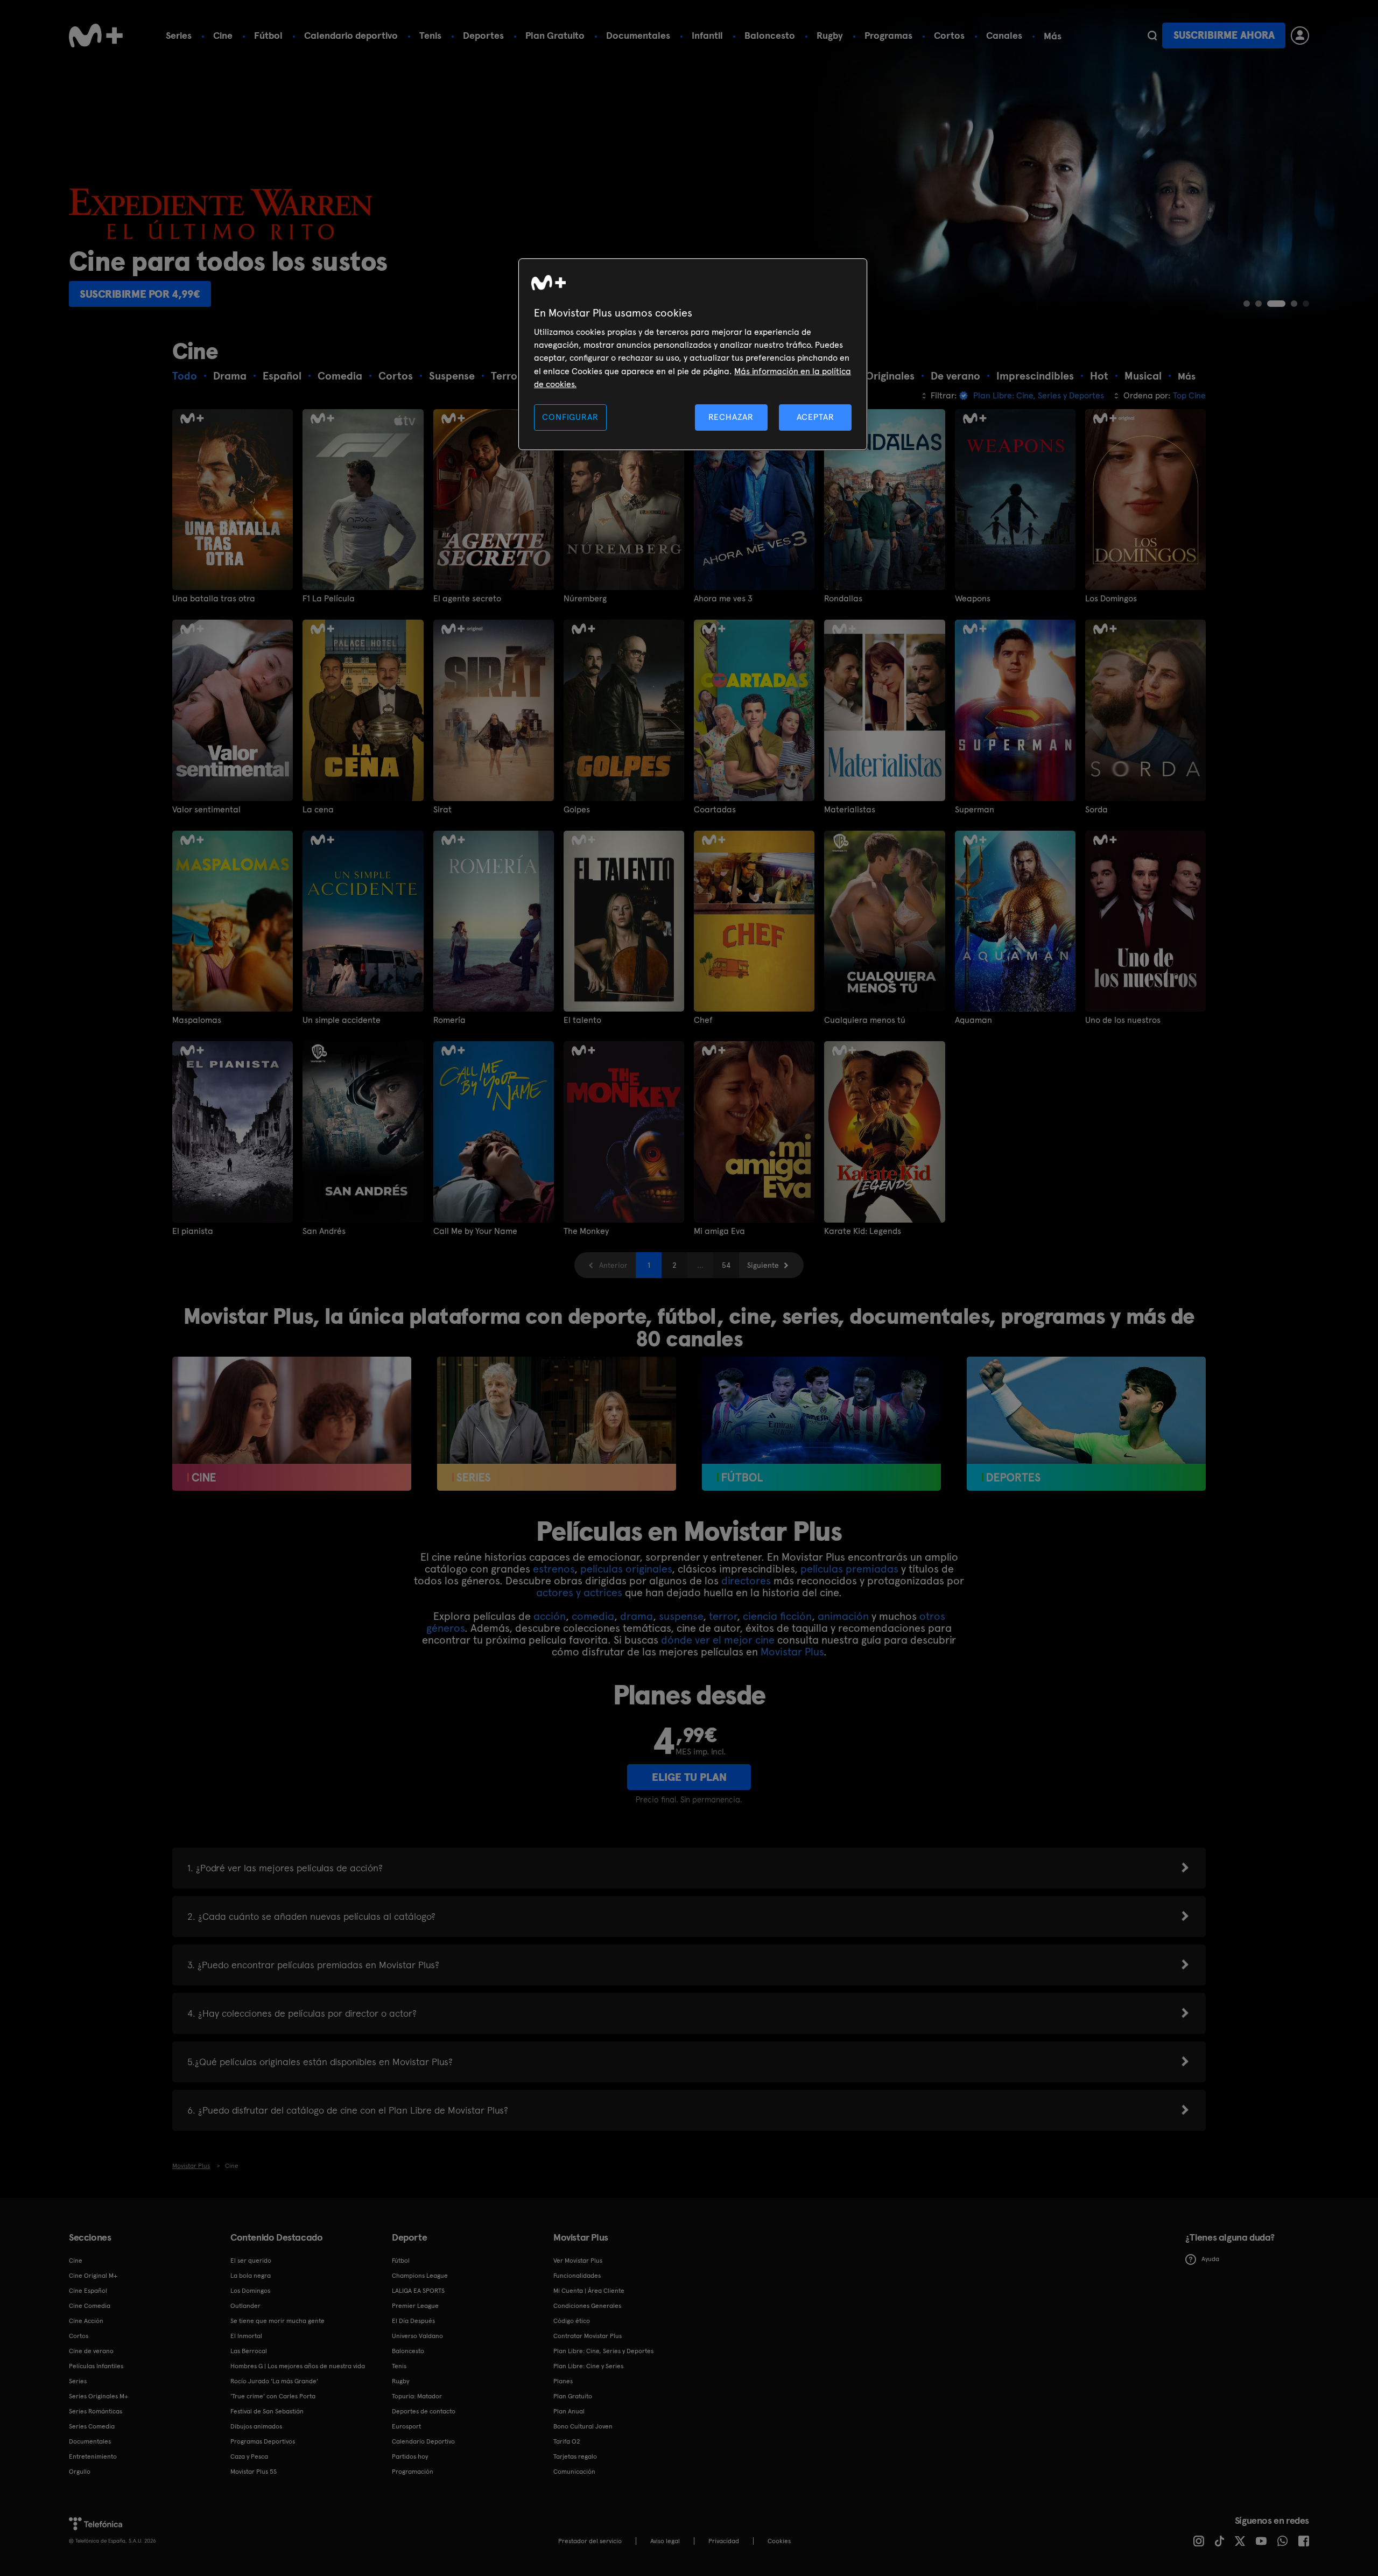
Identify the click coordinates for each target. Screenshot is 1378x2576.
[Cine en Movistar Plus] (292, 1424)
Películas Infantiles (96, 2366)
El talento (582, 1020)
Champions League (420, 2276)
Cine (223, 35)
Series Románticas (96, 2411)
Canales (1004, 35)
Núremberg (585, 599)
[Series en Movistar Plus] (557, 1424)
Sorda (1096, 810)
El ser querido (251, 2261)
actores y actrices (579, 1592)
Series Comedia (92, 2426)
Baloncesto (770, 35)
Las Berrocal (249, 2351)
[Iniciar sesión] (1300, 36)
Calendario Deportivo (423, 2441)
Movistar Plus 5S (254, 2472)
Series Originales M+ (99, 2396)
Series (179, 35)
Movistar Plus (792, 1652)
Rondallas (843, 599)
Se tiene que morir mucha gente (277, 2321)
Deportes (483, 35)
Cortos (949, 35)
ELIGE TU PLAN (689, 1777)
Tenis (430, 35)
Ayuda (1210, 2259)
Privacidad (724, 2541)
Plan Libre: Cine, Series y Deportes (603, 2351)
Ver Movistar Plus (578, 2261)
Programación (413, 2472)
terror (723, 1616)
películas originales (626, 1569)
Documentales (638, 35)
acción (550, 1616)
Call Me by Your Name (475, 1231)
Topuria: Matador (417, 2396)
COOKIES (779, 2541)
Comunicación (574, 2472)
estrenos (554, 1569)
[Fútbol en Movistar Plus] (821, 1424)
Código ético (572, 2321)
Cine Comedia (90, 2306)
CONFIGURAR (570, 417)
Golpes (577, 810)
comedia (593, 1616)
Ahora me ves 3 (723, 599)
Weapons (973, 599)
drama (637, 1616)
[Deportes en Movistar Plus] (1086, 1424)
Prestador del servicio (590, 2541)
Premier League (415, 2306)
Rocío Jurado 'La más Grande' (274, 2381)
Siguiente (763, 1265)
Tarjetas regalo (575, 2456)
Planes (563, 2381)
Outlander (245, 2306)
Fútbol (268, 35)
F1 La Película (329, 599)
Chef (703, 1020)
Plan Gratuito (555, 35)
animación (843, 1616)
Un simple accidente (342, 1020)
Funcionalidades (577, 2276)
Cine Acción (86, 2321)
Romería (449, 1020)
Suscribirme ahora (1224, 35)
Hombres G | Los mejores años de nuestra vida (298, 2366)
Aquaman (973, 1020)
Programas (888, 35)
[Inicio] (96, 36)
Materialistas (850, 810)
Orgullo (80, 2472)
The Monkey (586, 1231)
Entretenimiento (93, 2456)
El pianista (193, 1231)
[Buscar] (1152, 36)
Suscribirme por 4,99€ (140, 294)
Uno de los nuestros (1123, 1020)
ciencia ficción (777, 1616)
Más (1053, 36)
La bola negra (251, 2276)
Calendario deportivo (351, 35)
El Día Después (413, 2321)
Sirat (442, 810)
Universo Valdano (417, 2336)
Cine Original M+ (93, 2276)
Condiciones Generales (587, 2306)
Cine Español (88, 2291)
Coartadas (715, 810)
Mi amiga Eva (719, 1231)
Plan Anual (569, 2411)
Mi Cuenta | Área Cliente (589, 2291)
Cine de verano (91, 2351)
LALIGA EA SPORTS (418, 2291)
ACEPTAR (815, 417)
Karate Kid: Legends (863, 1231)
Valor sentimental (206, 810)
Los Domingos (1111, 599)
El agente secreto (467, 599)
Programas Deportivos (263, 2441)
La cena (318, 810)
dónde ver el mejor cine (718, 1640)
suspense (681, 1616)
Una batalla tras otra (214, 599)
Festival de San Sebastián (267, 2411)
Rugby (830, 35)
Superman (975, 810)
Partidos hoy (410, 2456)
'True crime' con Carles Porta (273, 2396)
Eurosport (406, 2426)
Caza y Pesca (249, 2456)
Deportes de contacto (424, 2411)
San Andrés (324, 1231)
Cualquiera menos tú (865, 1020)
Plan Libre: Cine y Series (588, 2366)
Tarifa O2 (567, 2441)
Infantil (707, 35)
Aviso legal (665, 2541)
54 (726, 1265)
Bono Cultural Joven (583, 2426)
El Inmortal (246, 2336)
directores (746, 1581)
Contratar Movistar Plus (588, 2336)
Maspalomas (197, 1020)
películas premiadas (849, 1569)
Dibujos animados (256, 2426)
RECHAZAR (731, 417)
